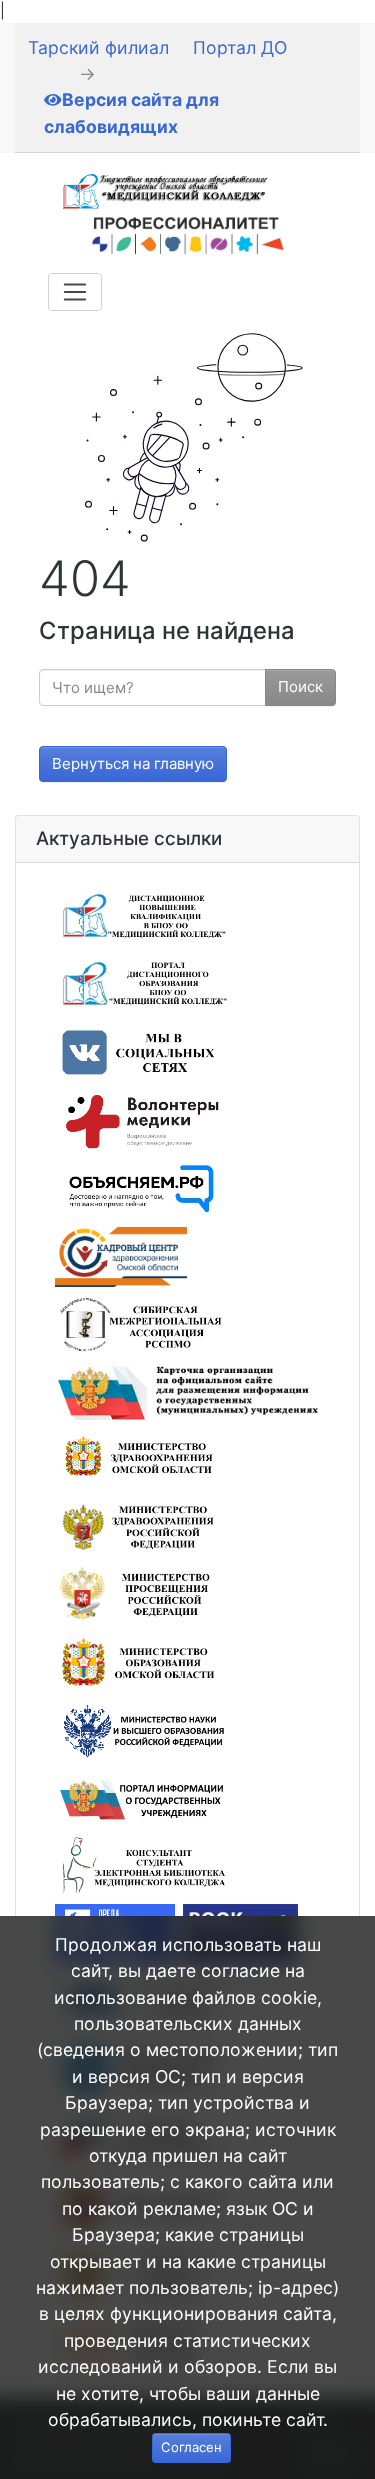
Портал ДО (240, 47)
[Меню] (75, 292)
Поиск (300, 686)
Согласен (191, 2447)
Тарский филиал (98, 47)
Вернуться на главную (133, 763)
